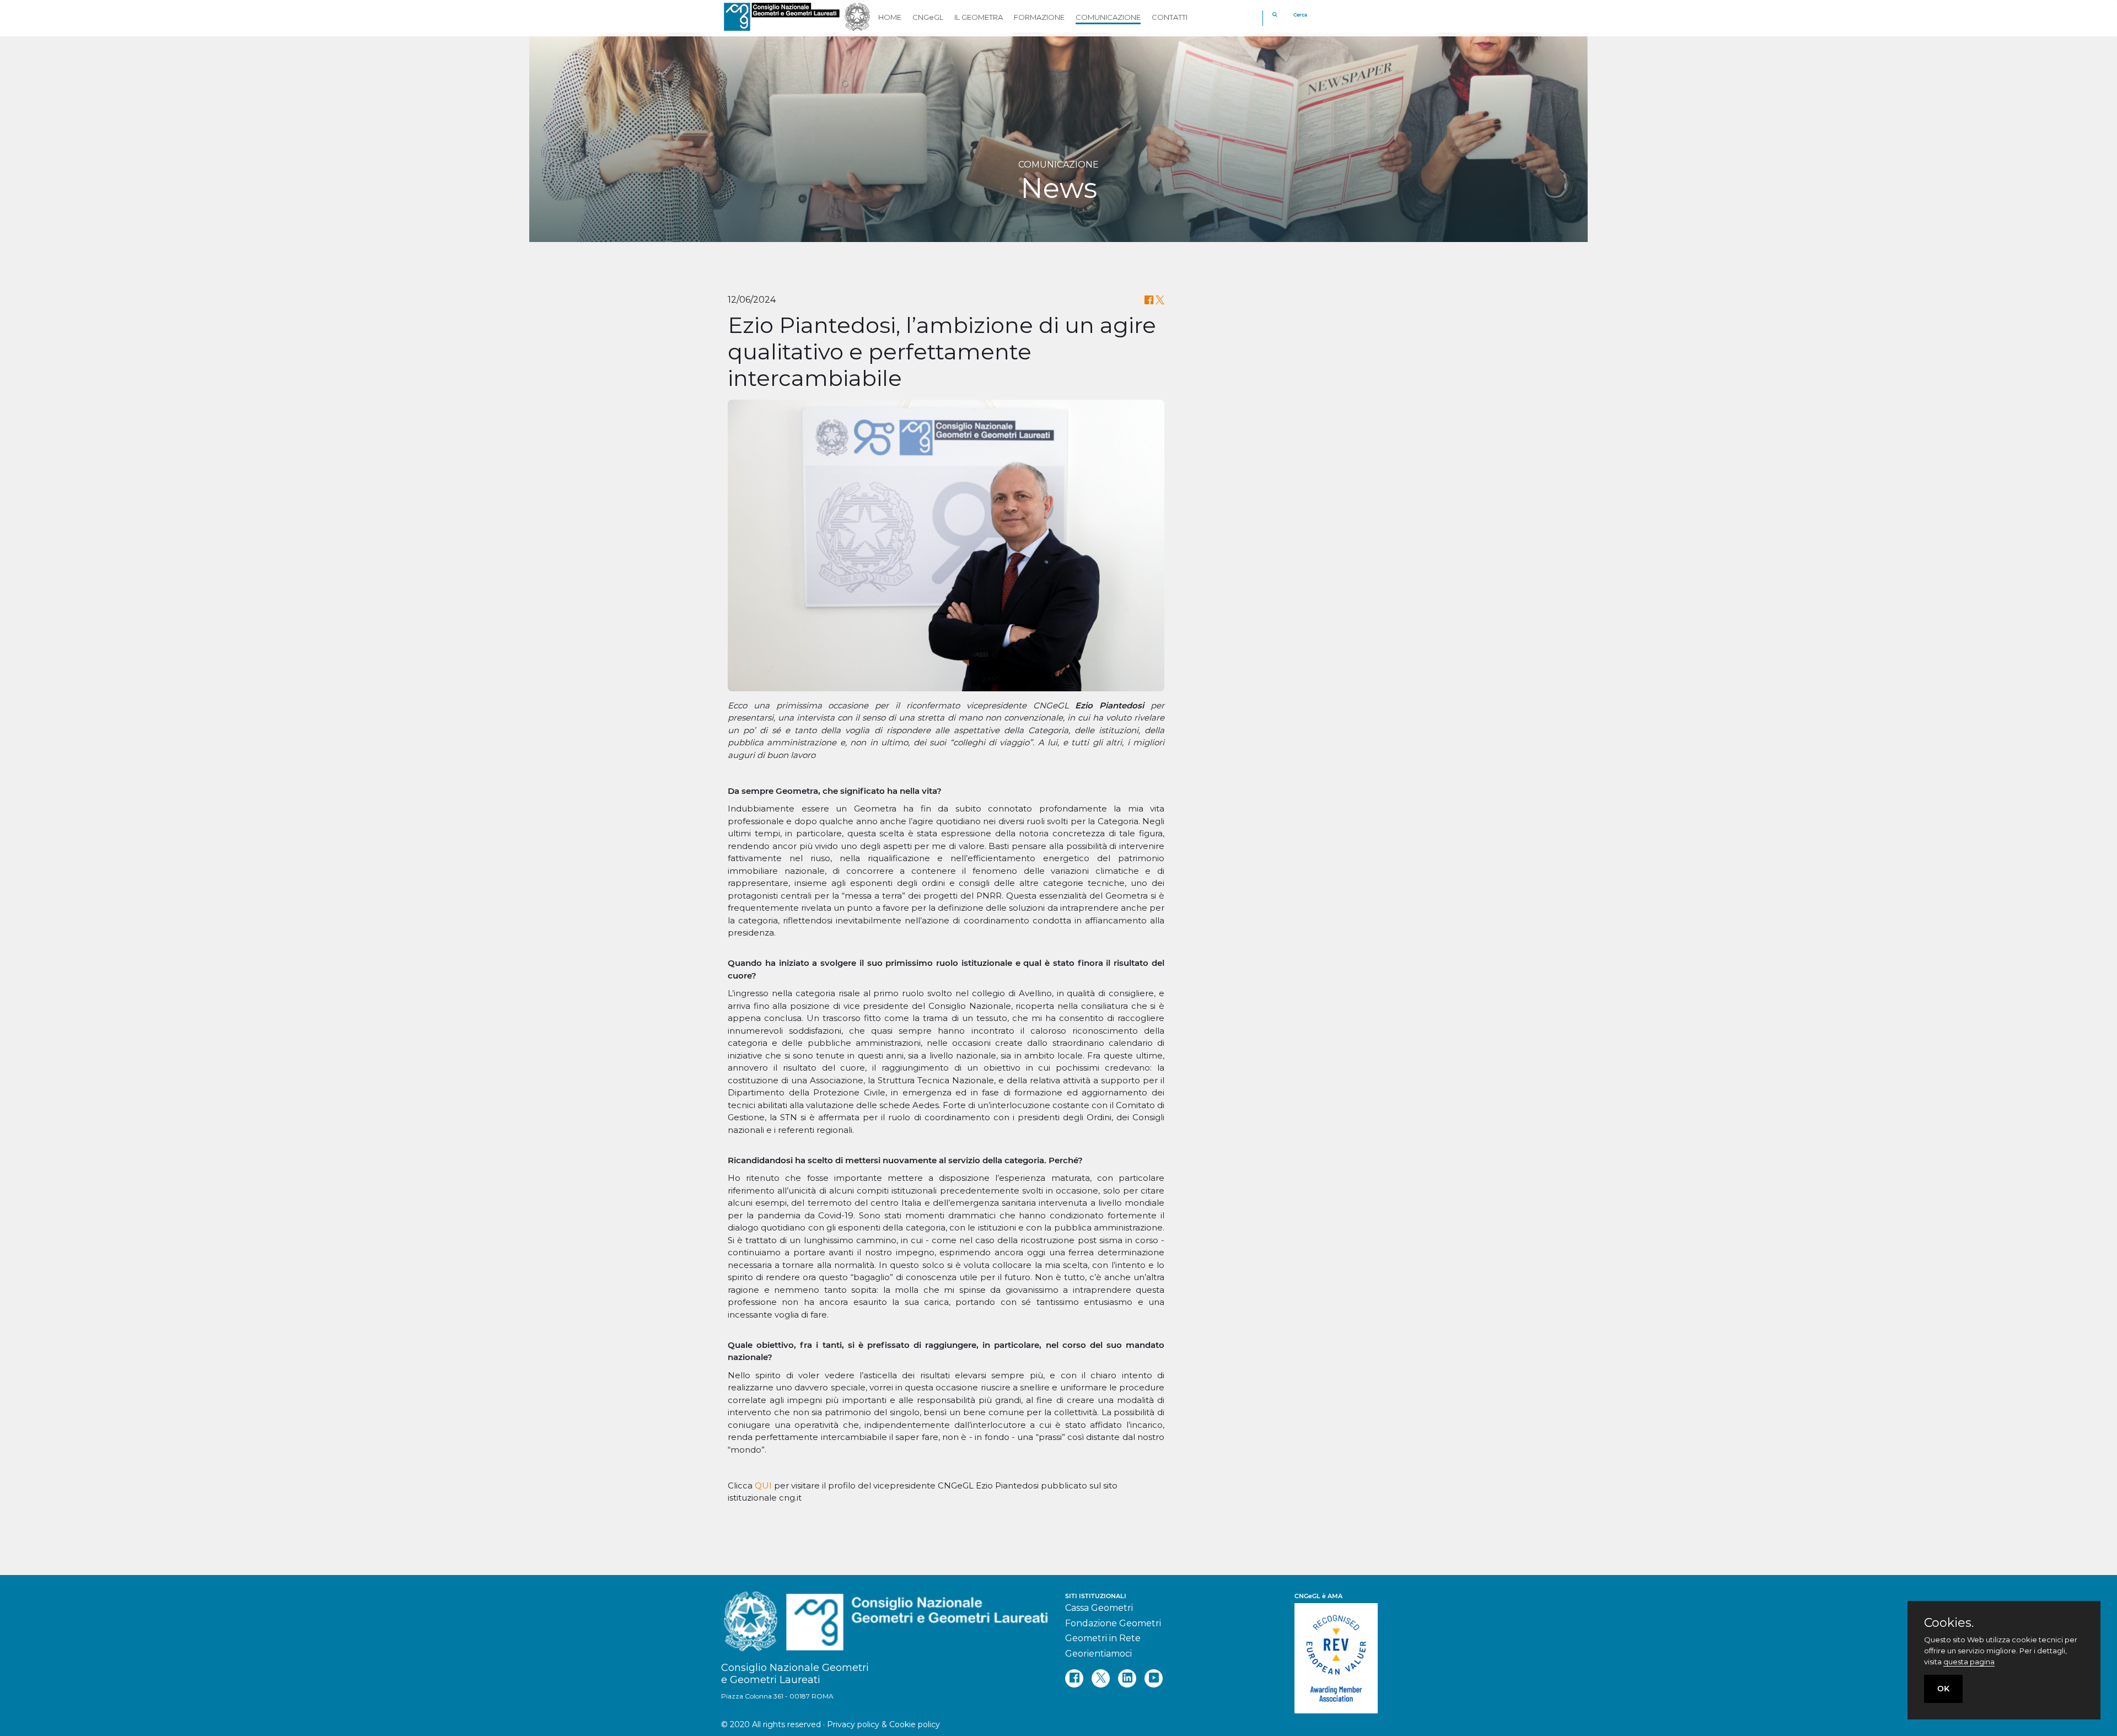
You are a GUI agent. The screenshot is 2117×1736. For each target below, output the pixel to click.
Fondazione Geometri (1113, 1623)
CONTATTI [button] (1170, 17)
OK (1943, 1689)
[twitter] (1101, 1678)
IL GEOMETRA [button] (979, 17)
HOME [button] (890, 17)
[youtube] (1154, 1678)
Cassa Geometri (1099, 1608)
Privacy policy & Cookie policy (883, 1724)
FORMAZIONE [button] (1039, 17)
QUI (763, 1485)
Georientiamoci (1098, 1654)
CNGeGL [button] (928, 17)
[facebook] (1074, 1678)
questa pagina (1969, 1662)
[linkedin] (1127, 1678)
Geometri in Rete (1103, 1638)
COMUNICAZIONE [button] (1108, 17)
